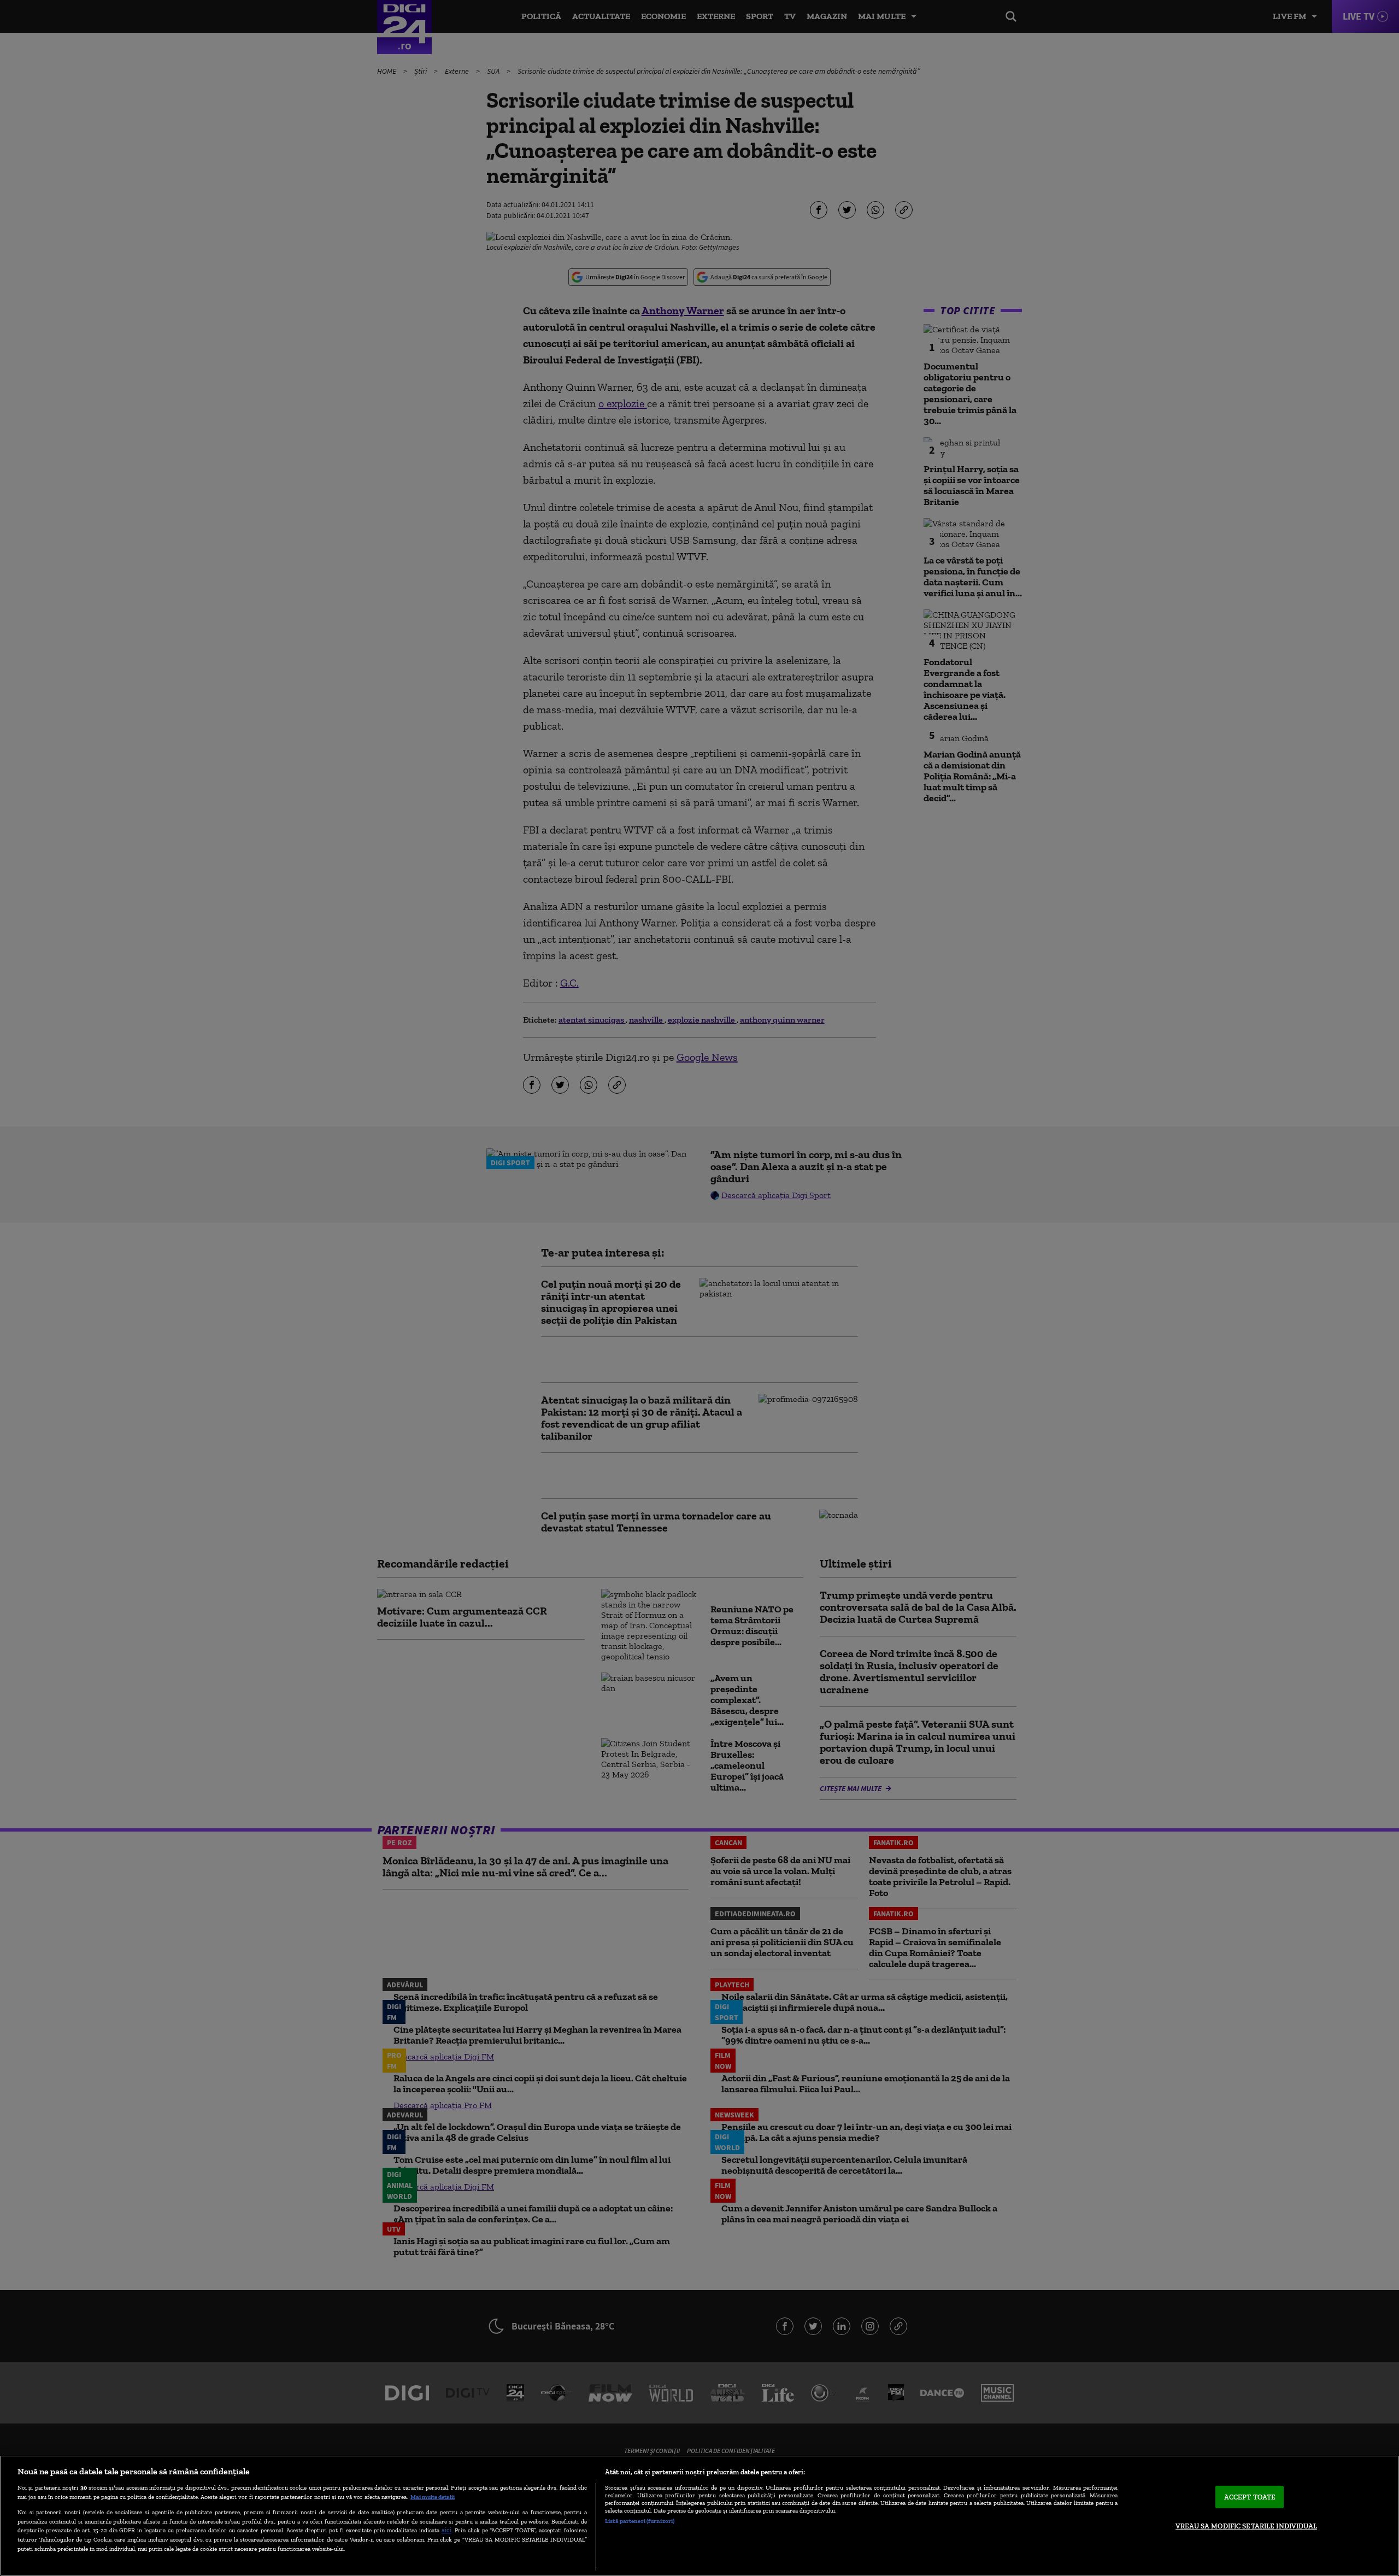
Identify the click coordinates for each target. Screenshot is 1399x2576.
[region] (699, 2516)
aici (446, 2530)
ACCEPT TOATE (1250, 2497)
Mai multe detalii (433, 2497)
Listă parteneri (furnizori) (640, 2521)
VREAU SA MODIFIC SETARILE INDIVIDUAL (1246, 2526)
